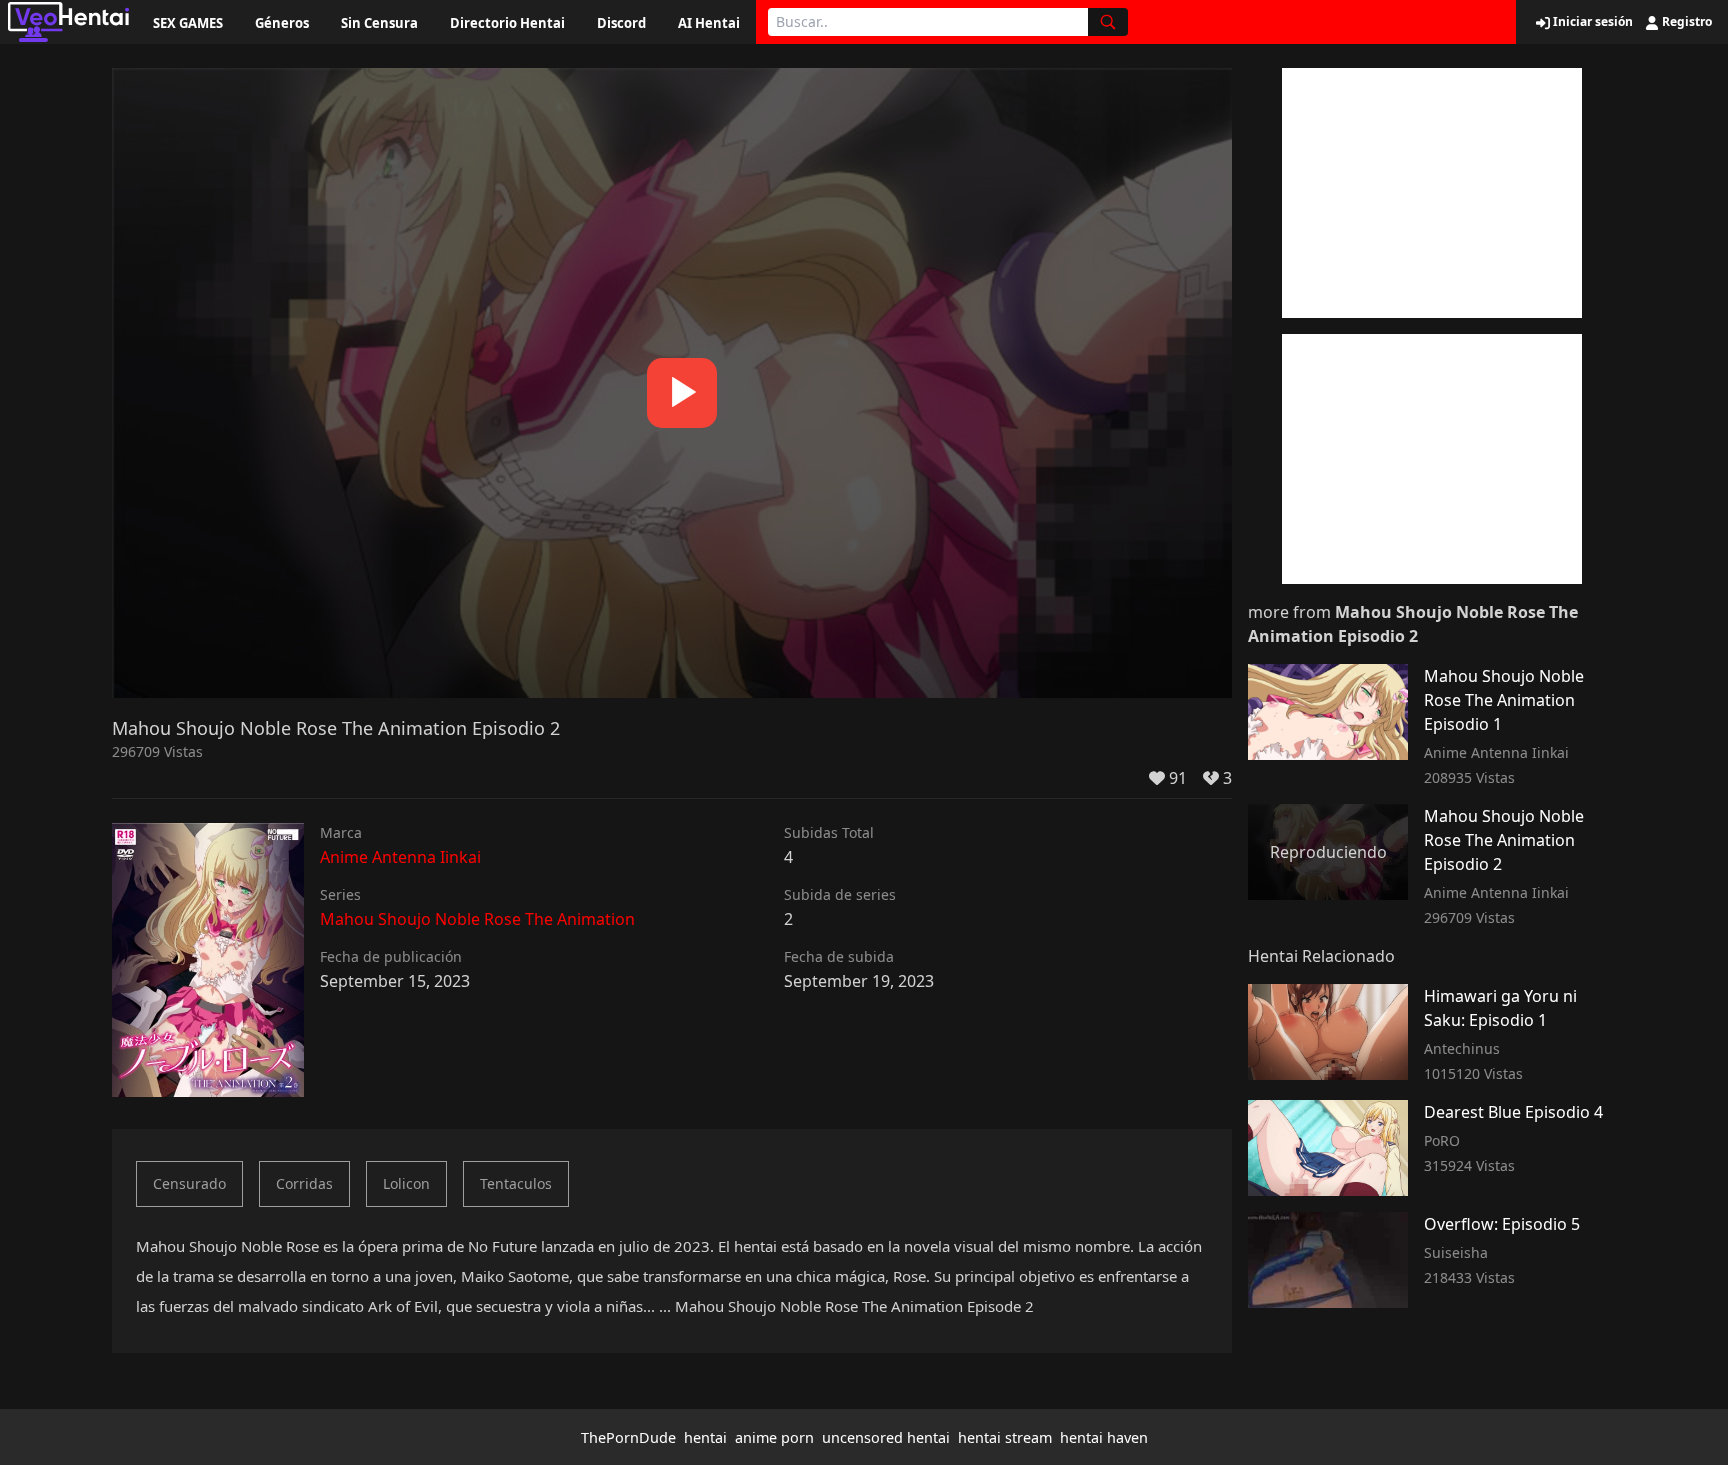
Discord (621, 23)
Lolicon (406, 1183)
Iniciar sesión (1591, 22)
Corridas (304, 1183)
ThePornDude (628, 1437)
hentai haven (1104, 1437)
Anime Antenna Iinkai (400, 857)
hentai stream (1005, 1437)
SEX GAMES (188, 23)
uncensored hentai (886, 1437)
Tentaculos (516, 1183)
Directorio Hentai (507, 23)
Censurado (189, 1183)
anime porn (774, 1437)
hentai (705, 1437)
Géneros (282, 23)
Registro (1685, 22)
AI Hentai (709, 23)
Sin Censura (379, 23)
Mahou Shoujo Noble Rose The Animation (477, 919)
